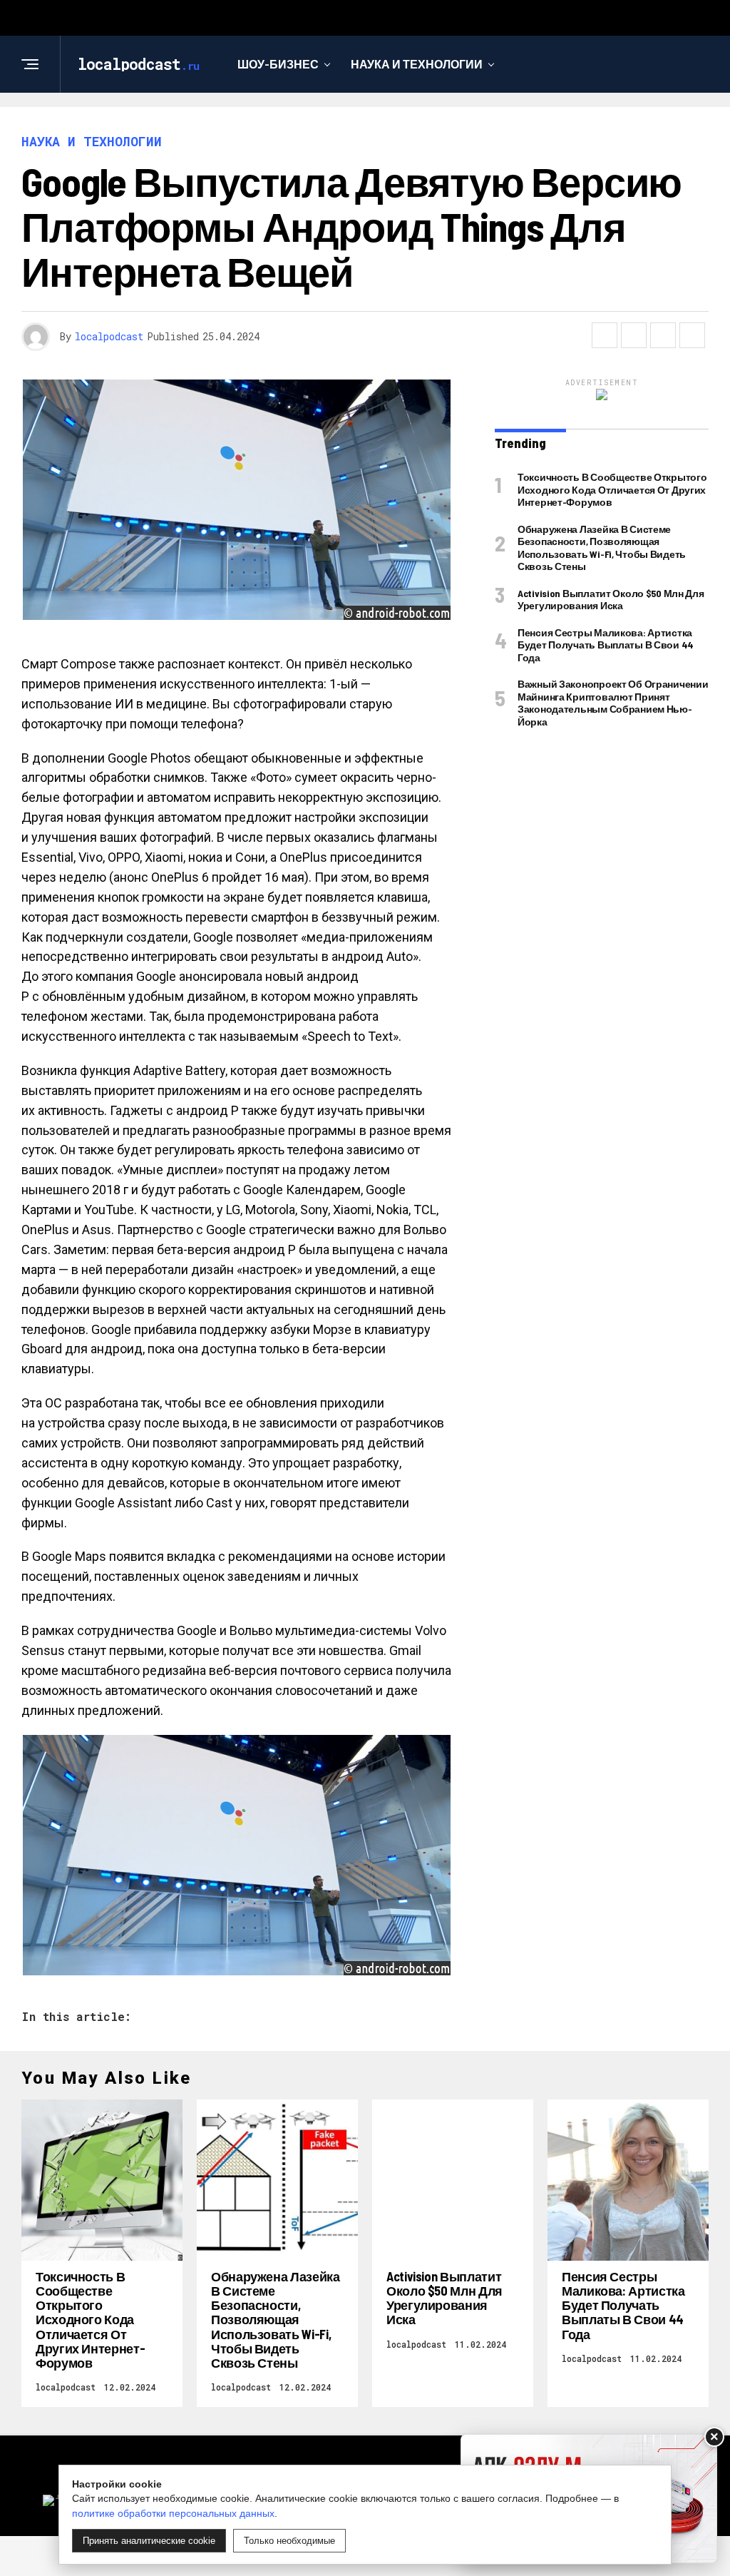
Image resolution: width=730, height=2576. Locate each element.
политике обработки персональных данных (173, 2513)
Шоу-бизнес (278, 64)
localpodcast (109, 336)
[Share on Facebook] (605, 335)
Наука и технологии (417, 64)
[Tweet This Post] (634, 335)
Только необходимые (289, 2541)
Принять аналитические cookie (149, 2541)
